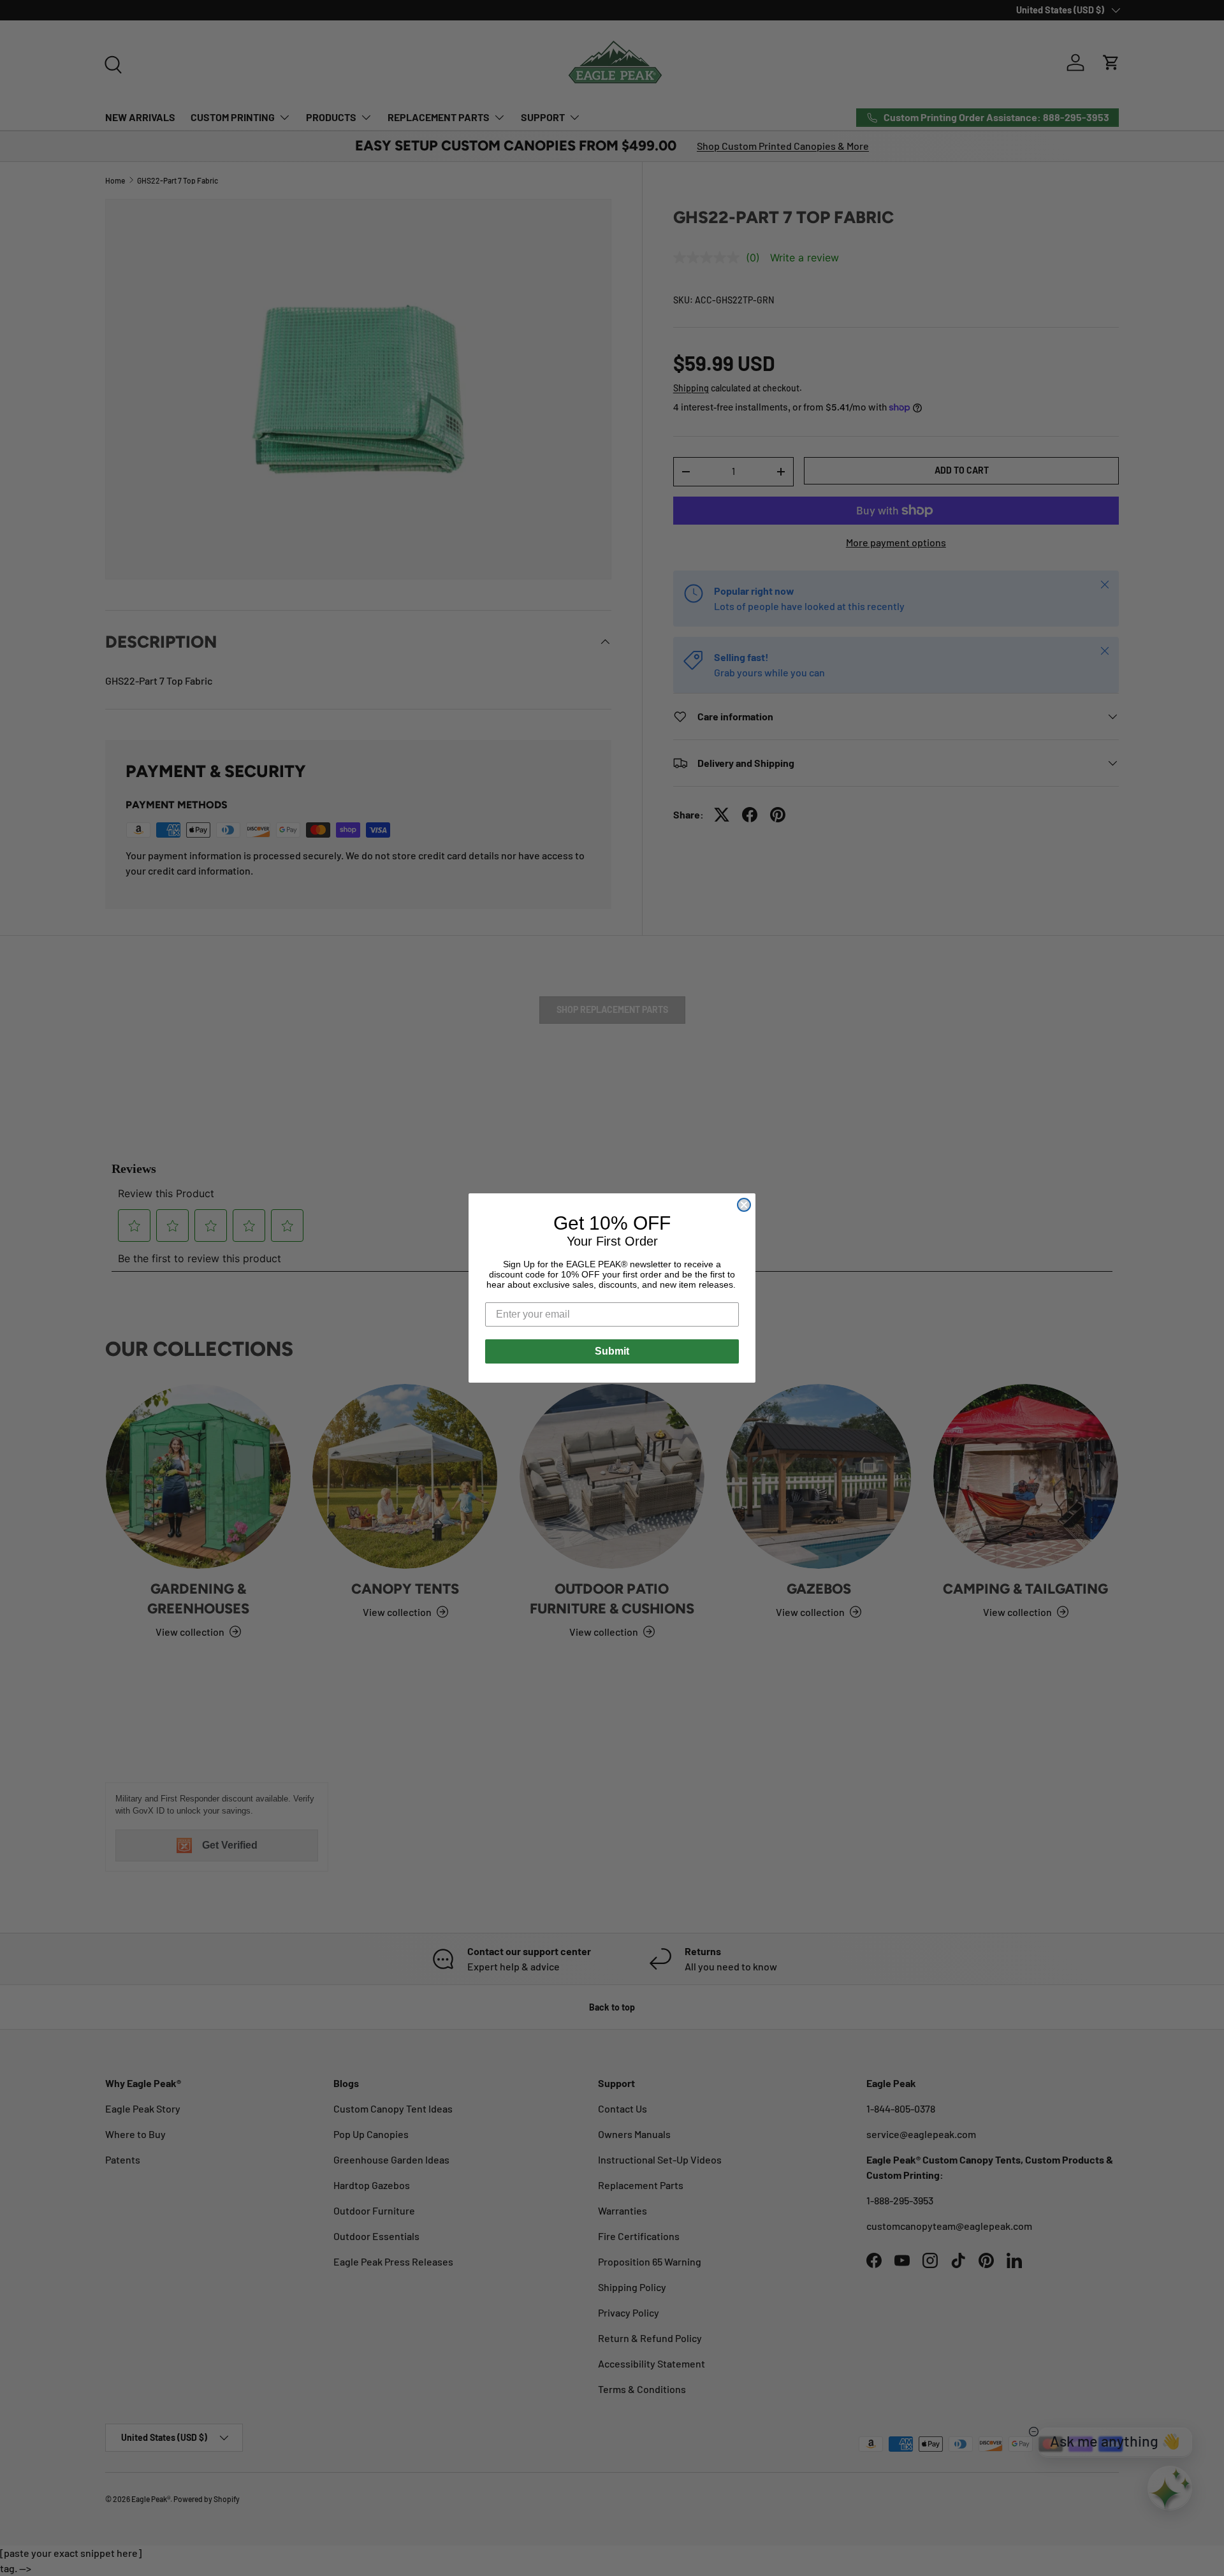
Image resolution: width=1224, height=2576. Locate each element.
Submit (612, 1351)
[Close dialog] (744, 1205)
